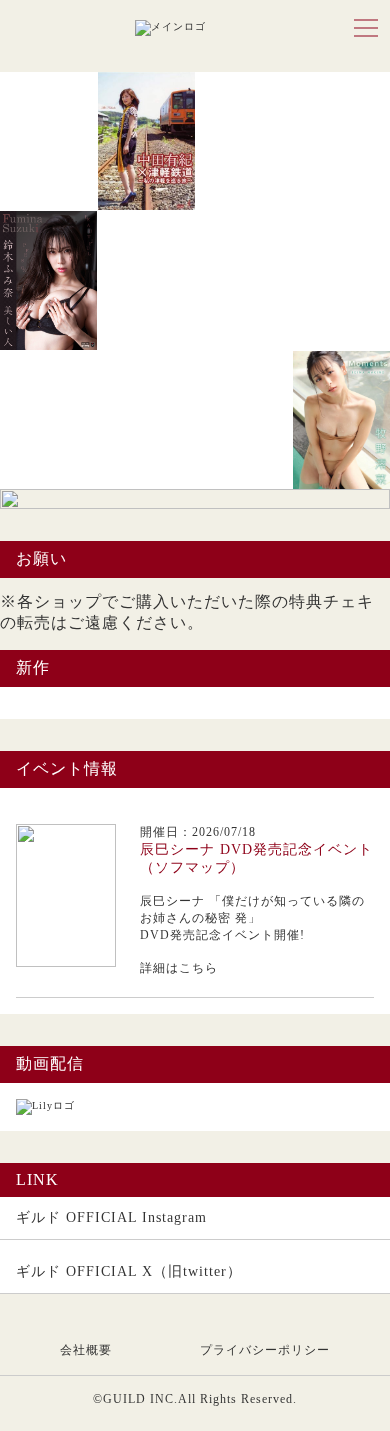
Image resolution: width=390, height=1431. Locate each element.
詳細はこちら (179, 968)
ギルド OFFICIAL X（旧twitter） (129, 1271)
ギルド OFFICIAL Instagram (111, 1217)
